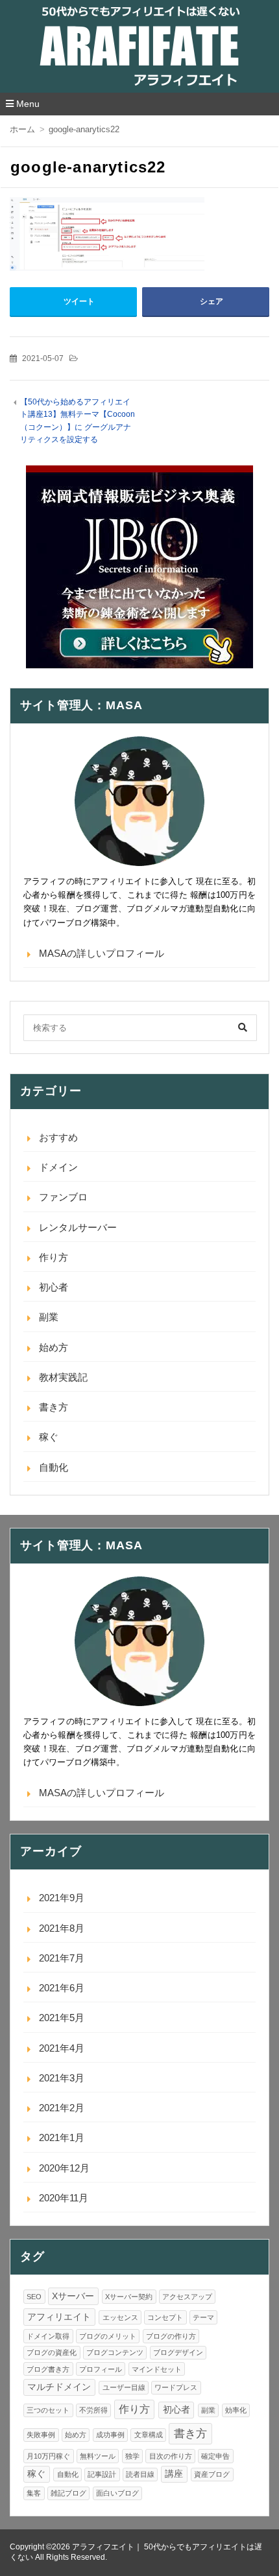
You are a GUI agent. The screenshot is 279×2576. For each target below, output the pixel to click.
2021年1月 (62, 2137)
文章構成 (149, 2435)
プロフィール (101, 2369)
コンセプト (165, 2317)
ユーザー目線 (124, 2387)
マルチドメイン (59, 2387)
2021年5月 (62, 2018)
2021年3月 (62, 2078)
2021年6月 (62, 1988)
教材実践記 (63, 1377)
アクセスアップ (187, 2297)
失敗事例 (41, 2435)
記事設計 (102, 2474)
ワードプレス (176, 2387)
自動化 (54, 1467)
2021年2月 (62, 2108)
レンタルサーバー (78, 1227)
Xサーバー (73, 2296)
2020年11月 (64, 2198)
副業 (49, 1317)
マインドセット (157, 2369)
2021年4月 (62, 2048)
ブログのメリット (108, 2336)
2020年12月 (64, 2168)
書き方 (54, 1407)
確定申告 (215, 2456)
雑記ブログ (68, 2493)
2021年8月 (62, 1928)
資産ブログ (212, 2474)
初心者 (54, 1287)
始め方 (54, 1347)
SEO (34, 2297)
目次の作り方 (171, 2456)
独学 (132, 2456)
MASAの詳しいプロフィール (102, 953)
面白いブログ (117, 2493)
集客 (34, 2493)
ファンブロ (63, 1197)
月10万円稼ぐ (48, 2456)
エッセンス (120, 2317)
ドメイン (58, 1167)
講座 (174, 2474)
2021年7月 (62, 1958)
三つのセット (48, 2410)
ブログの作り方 (171, 2336)
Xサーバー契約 (129, 2297)
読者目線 (140, 2474)
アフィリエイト (59, 2317)
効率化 (236, 2410)
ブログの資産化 (52, 2352)
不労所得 (93, 2410)
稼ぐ (49, 1437)
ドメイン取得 (48, 2336)
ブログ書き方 (48, 2369)
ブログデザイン (178, 2352)
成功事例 (110, 2435)
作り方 (54, 1257)
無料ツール (98, 2456)
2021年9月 (62, 1898)
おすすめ (58, 1137)
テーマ (203, 2317)
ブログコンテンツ (115, 2352)
